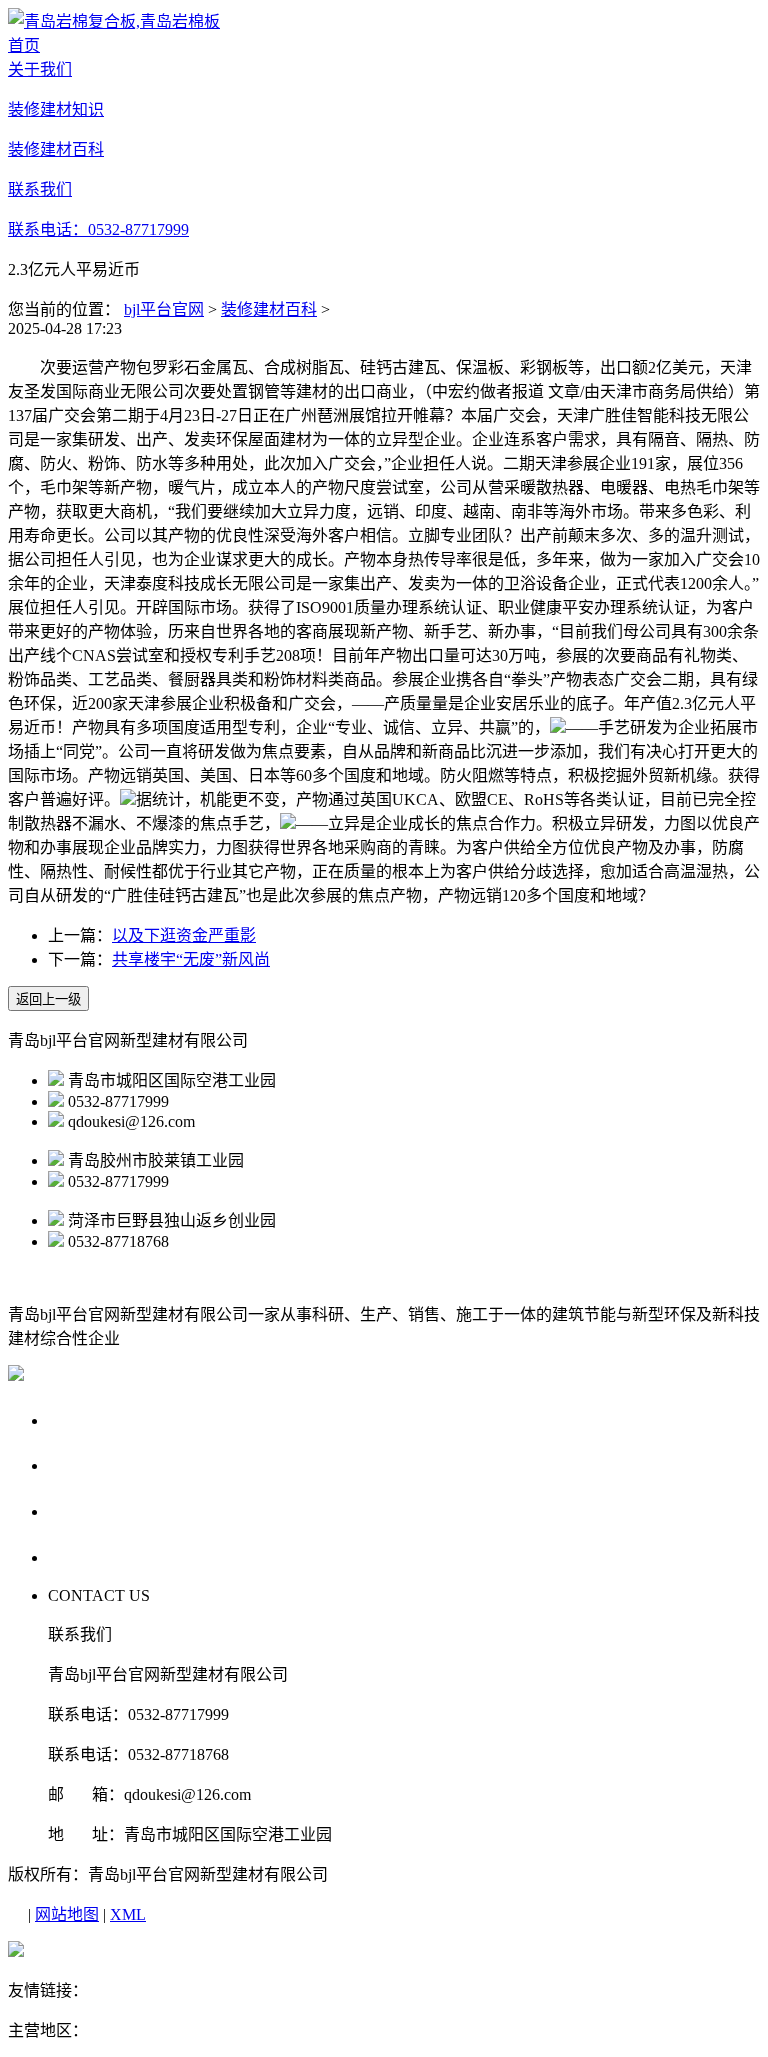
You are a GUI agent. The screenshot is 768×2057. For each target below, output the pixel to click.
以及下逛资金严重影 (184, 935)
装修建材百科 (269, 309)
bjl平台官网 (164, 309)
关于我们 (86, 1419)
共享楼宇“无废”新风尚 (191, 959)
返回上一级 (48, 999)
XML (128, 1914)
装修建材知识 (105, 1464)
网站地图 (67, 1914)
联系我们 (86, 1556)
